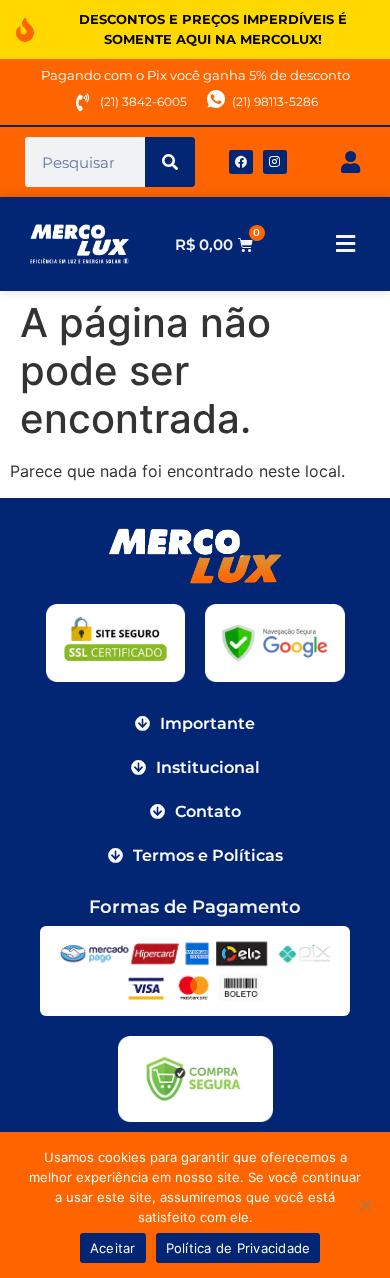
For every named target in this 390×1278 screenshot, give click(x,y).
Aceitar (113, 1248)
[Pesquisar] (170, 162)
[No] (365, 1205)
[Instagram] (275, 162)
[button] (345, 244)
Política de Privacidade (238, 1248)
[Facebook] (241, 162)
